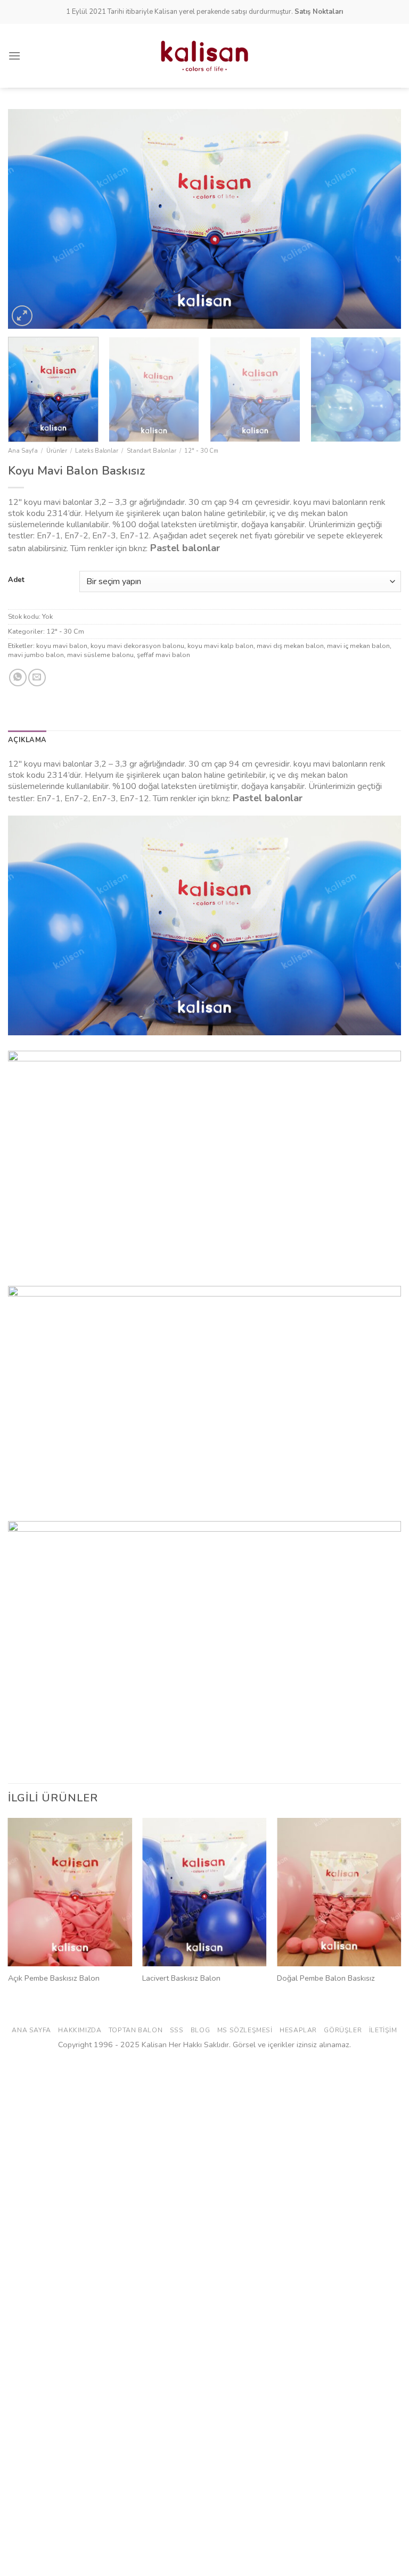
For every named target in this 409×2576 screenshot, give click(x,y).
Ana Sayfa (23, 451)
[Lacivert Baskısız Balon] (204, 1892)
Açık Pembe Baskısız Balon (54, 1978)
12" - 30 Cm (201, 451)
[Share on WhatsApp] (18, 678)
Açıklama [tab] (27, 740)
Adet (16, 580)
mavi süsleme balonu (100, 655)
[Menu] (14, 56)
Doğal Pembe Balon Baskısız (326, 1978)
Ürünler (57, 451)
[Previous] (29, 219)
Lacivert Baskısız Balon (181, 1978)
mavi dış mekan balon (290, 646)
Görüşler (343, 2030)
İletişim (383, 2030)
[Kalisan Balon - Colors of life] (205, 56)
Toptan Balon (136, 2030)
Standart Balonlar (152, 451)
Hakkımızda (80, 2030)
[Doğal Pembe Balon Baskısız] (339, 1892)
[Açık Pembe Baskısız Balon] (70, 1892)
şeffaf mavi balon (163, 655)
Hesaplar (298, 2030)
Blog (200, 2030)
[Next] (380, 219)
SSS (177, 2030)
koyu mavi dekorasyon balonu (137, 646)
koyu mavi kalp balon (220, 646)
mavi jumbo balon (36, 655)
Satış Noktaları (319, 12)
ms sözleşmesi (245, 2030)
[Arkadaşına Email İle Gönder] (37, 678)
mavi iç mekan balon (358, 646)
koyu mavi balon (62, 646)
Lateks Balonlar (97, 451)
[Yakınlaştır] (22, 316)
